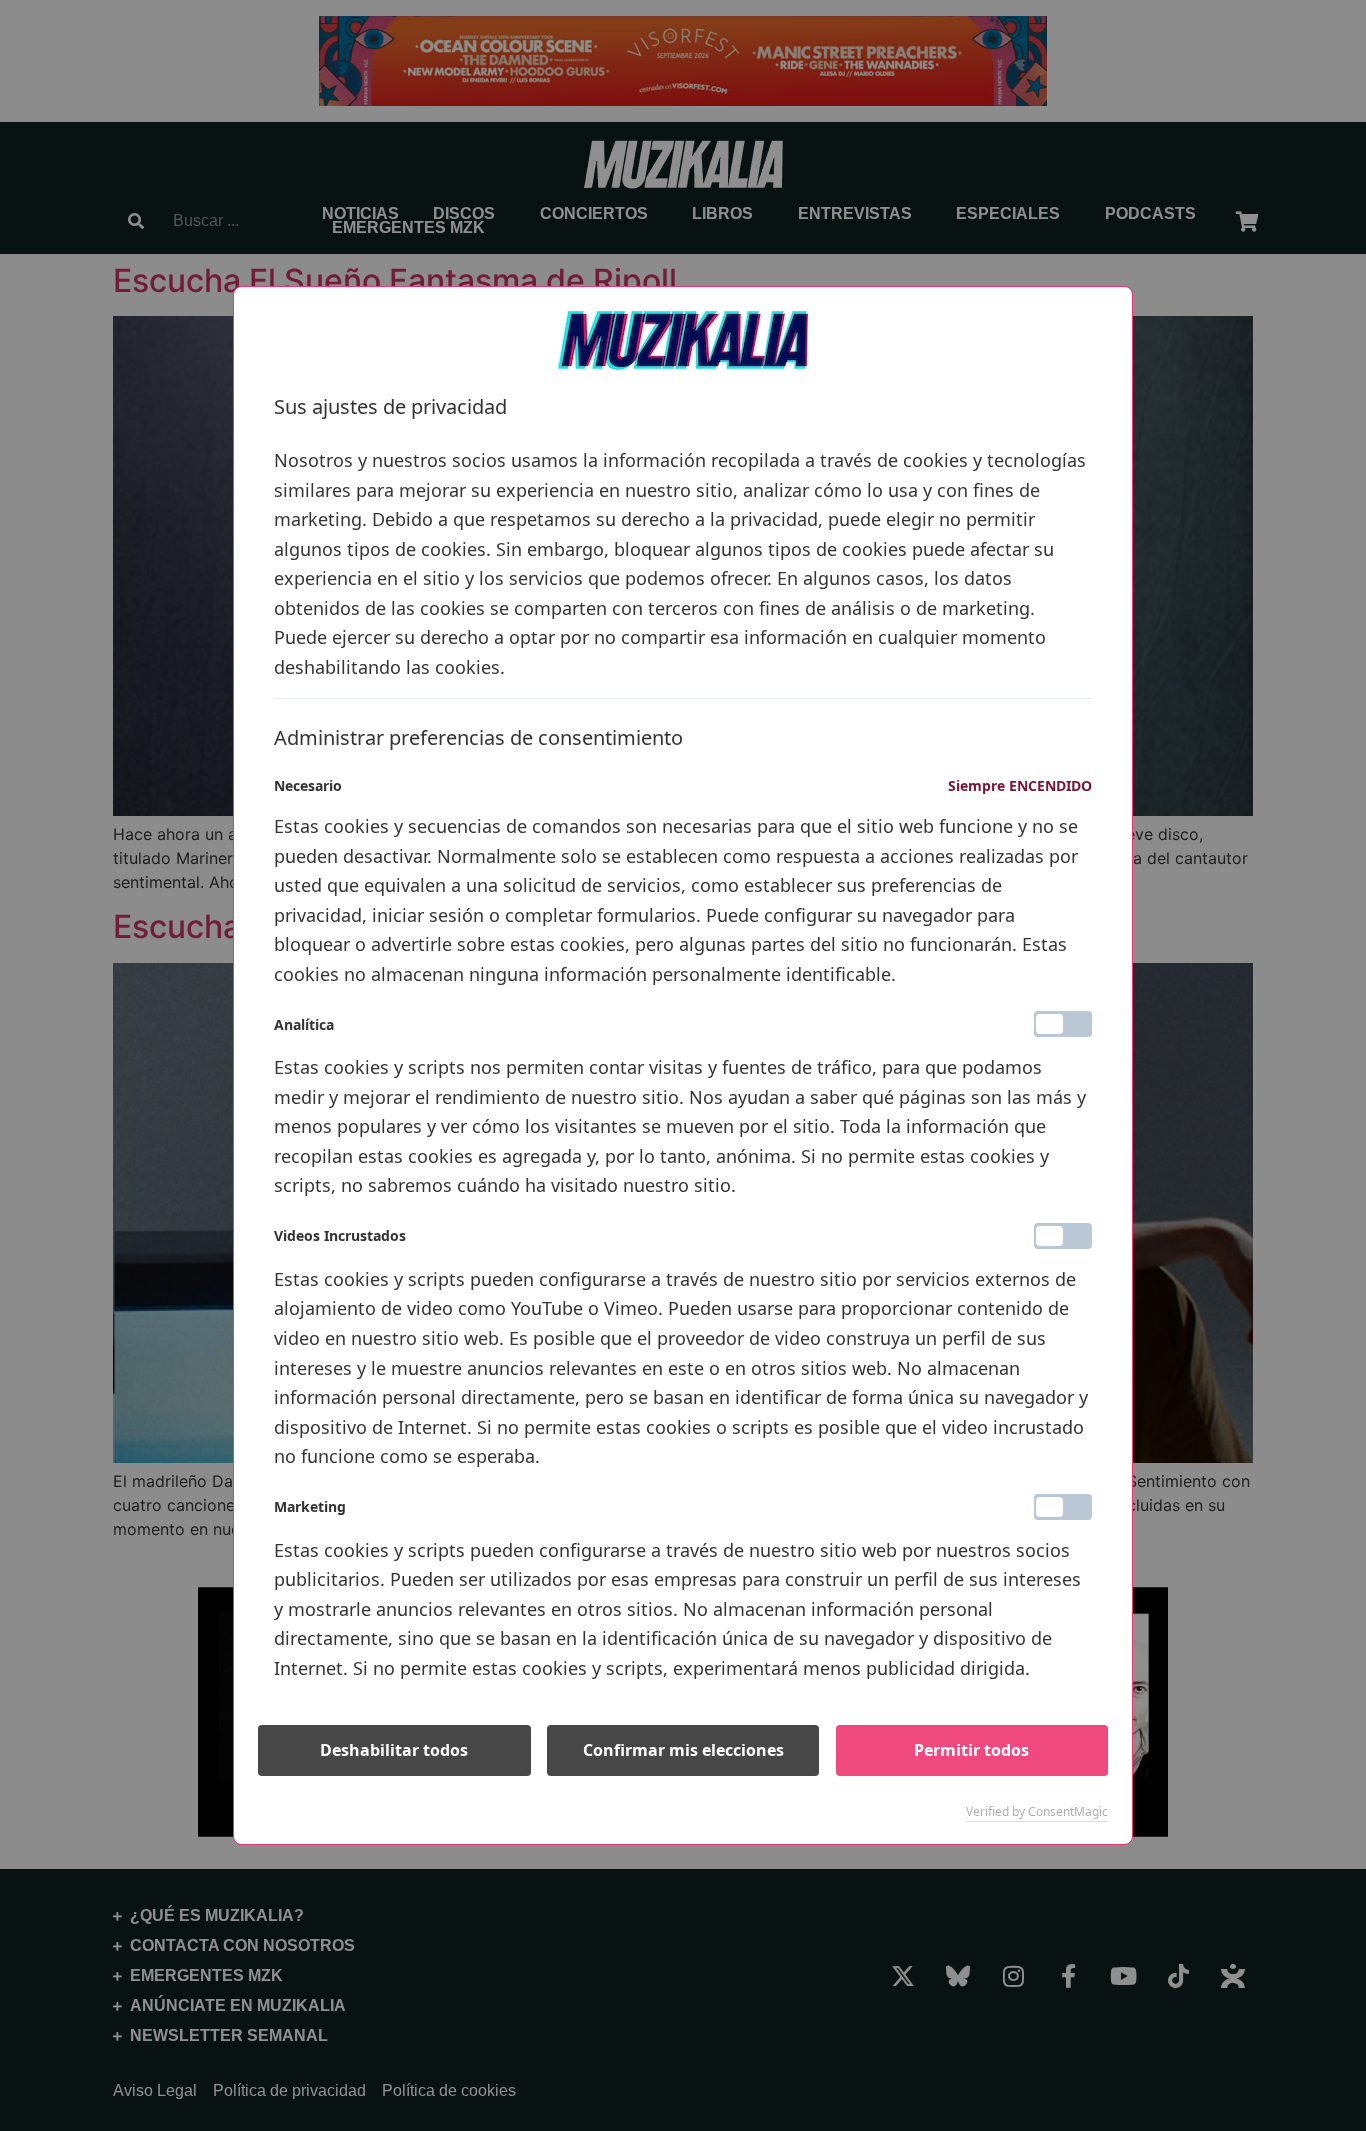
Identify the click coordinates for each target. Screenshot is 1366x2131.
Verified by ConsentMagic (1037, 1812)
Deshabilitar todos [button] (394, 1750)
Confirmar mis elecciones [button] (683, 1750)
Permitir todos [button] (971, 1750)
